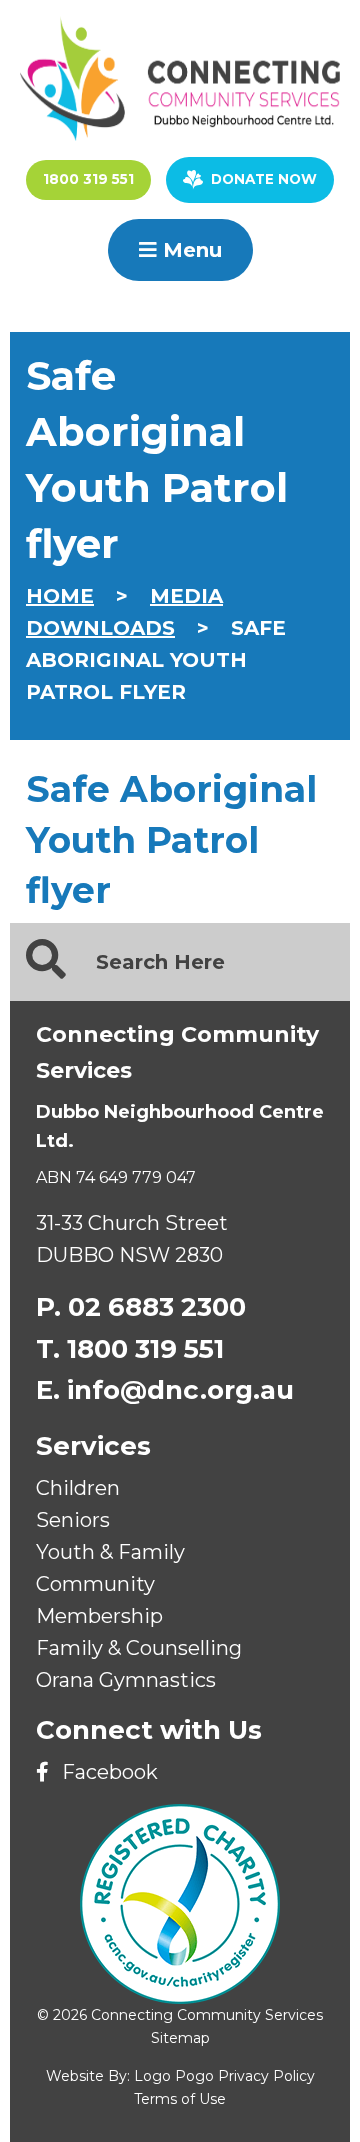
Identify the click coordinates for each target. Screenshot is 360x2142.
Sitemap (180, 2038)
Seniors (73, 1520)
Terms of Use (180, 2099)
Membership (99, 1616)
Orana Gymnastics (126, 1680)
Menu (189, 250)
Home (60, 596)
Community (95, 1584)
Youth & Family (110, 1552)
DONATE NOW (264, 179)
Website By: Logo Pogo (130, 2076)
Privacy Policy (266, 2076)
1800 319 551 (88, 179)
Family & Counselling (139, 1648)
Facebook (107, 1772)
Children (78, 1488)
